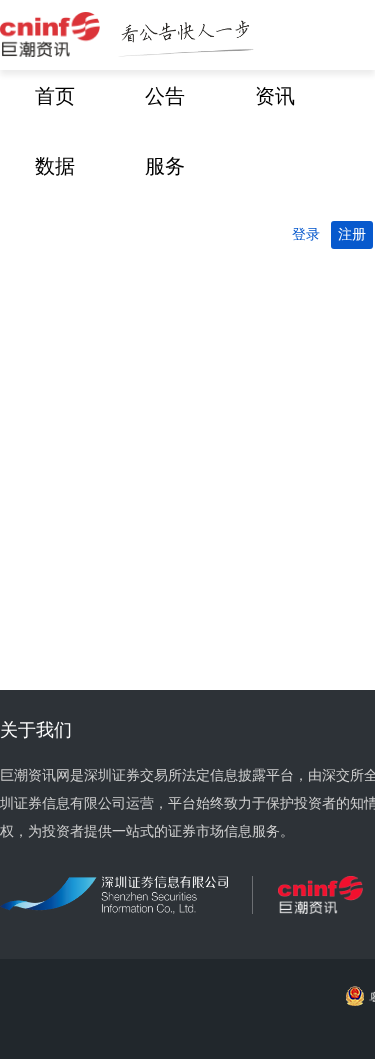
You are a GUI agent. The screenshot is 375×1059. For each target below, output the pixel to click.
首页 (55, 96)
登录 (306, 234)
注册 (352, 234)
